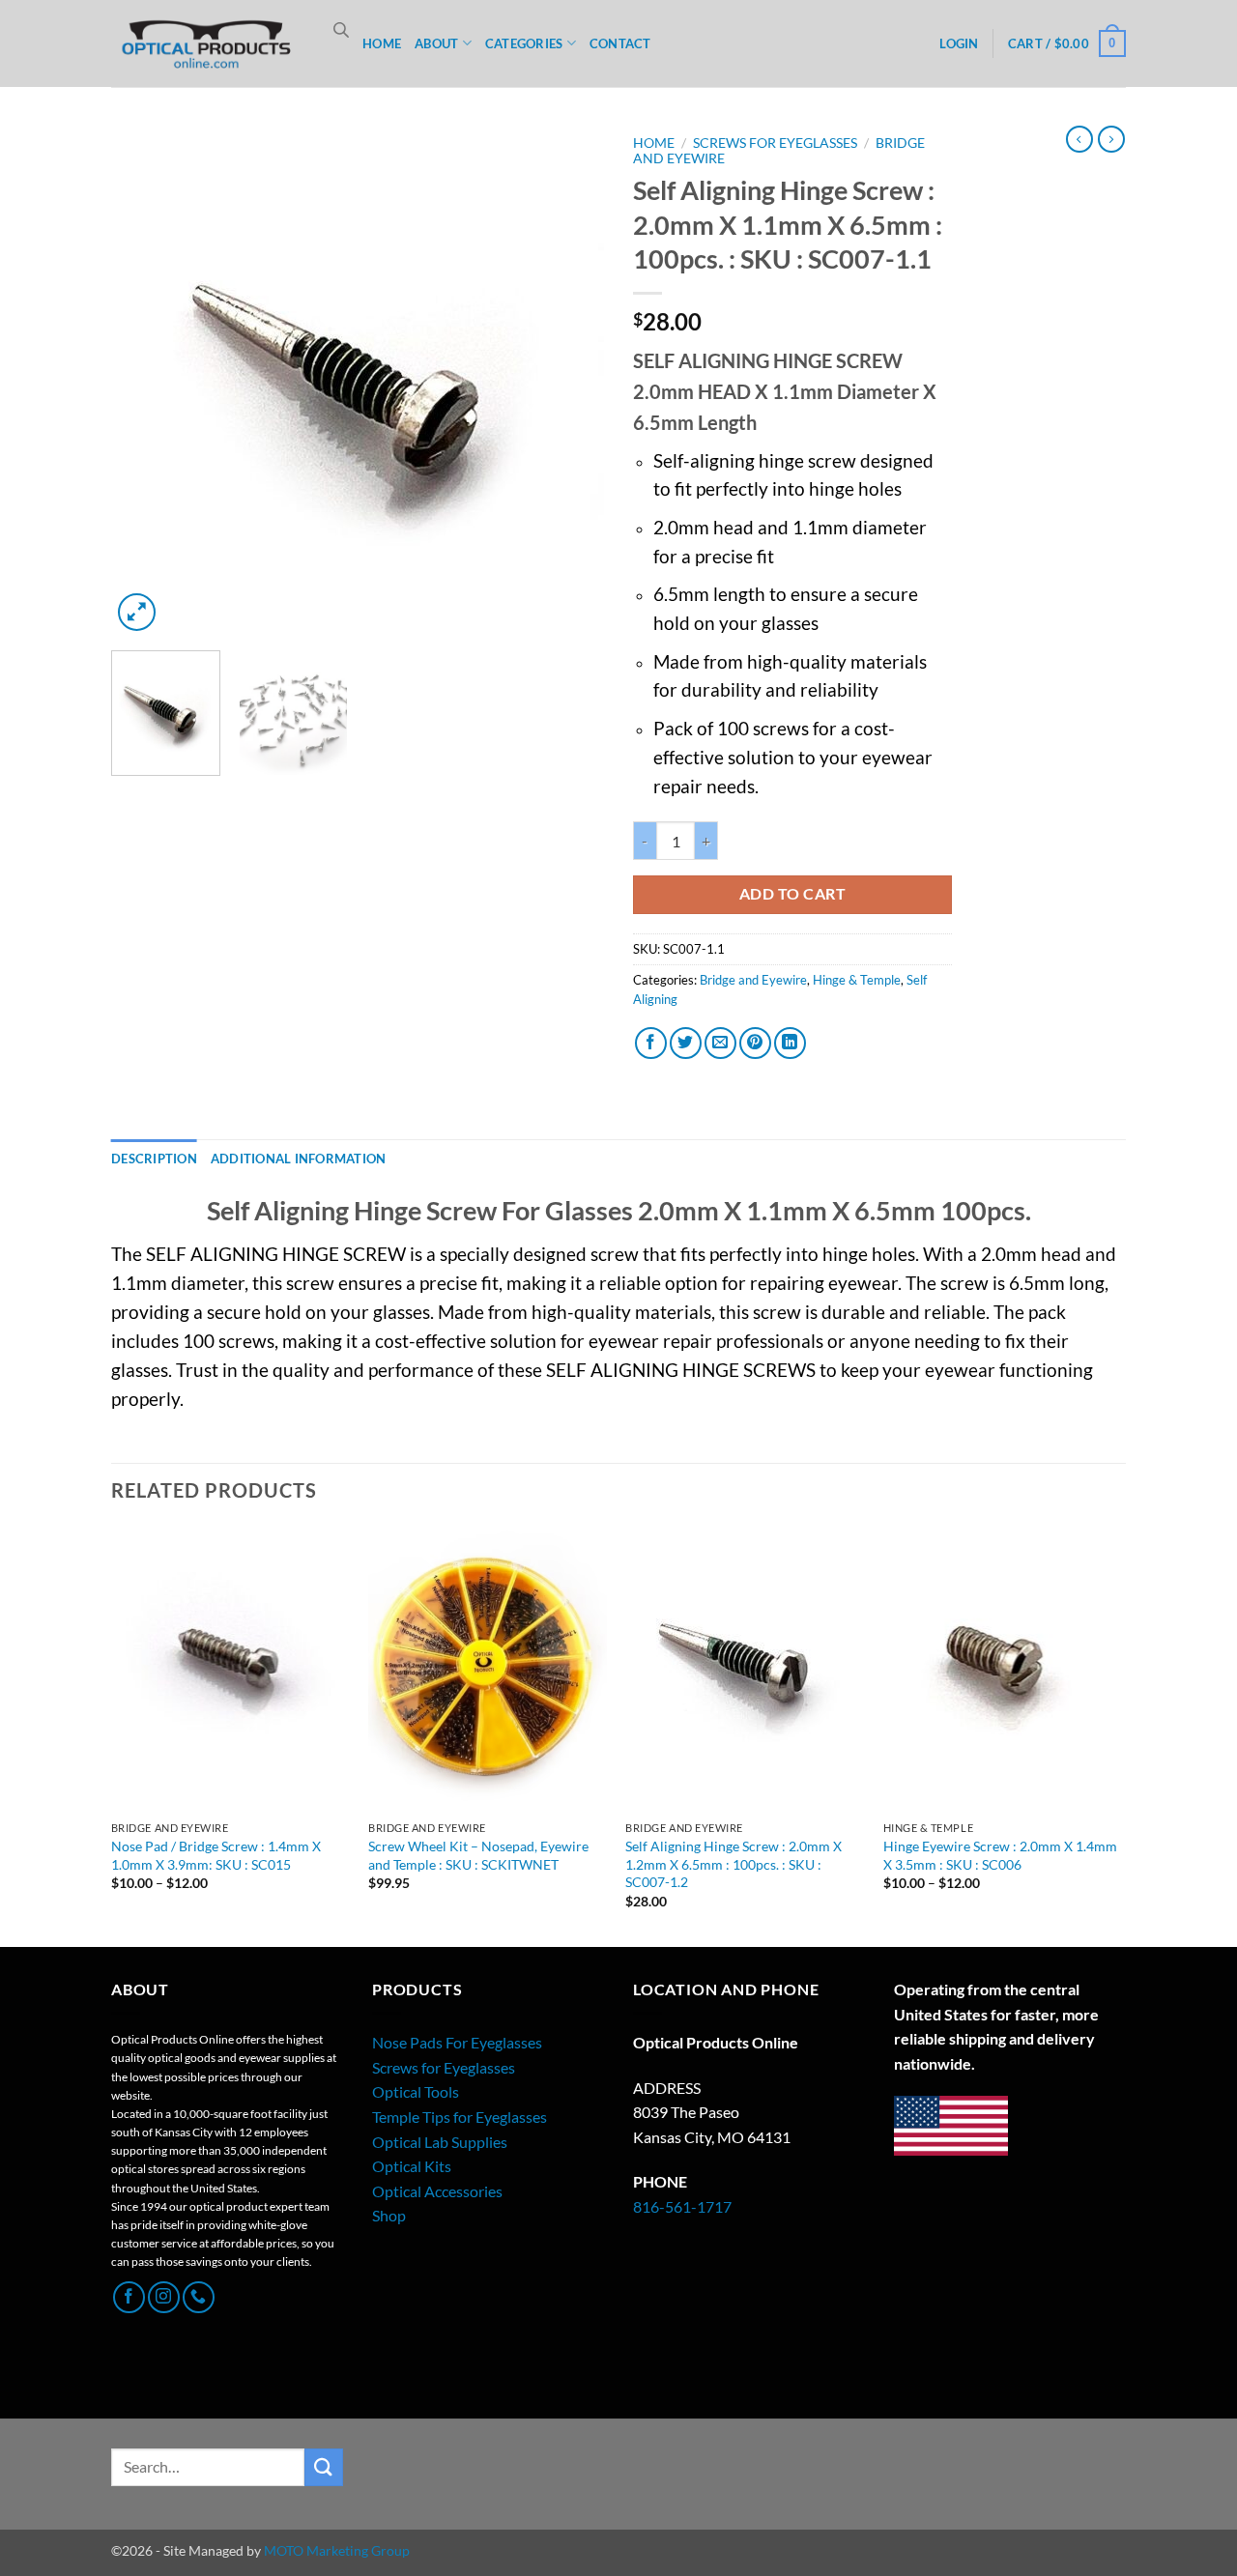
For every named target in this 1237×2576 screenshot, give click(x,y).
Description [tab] (154, 1159)
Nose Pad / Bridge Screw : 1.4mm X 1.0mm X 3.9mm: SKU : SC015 (216, 1855)
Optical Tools (416, 2091)
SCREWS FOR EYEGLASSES (775, 143)
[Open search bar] (341, 29)
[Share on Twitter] (686, 1043)
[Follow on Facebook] (129, 2297)
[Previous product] (1111, 139)
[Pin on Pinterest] (755, 1043)
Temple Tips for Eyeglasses (460, 2117)
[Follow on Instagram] (164, 2297)
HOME (382, 43)
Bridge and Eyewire (753, 980)
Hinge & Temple (857, 980)
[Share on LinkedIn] (790, 1043)
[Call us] (199, 2297)
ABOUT (436, 43)
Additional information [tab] (299, 1159)
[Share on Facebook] (651, 1043)
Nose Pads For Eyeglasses (457, 2042)
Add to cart (792, 894)
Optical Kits (412, 2166)
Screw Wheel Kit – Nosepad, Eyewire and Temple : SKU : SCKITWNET (478, 1855)
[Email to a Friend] (720, 1043)
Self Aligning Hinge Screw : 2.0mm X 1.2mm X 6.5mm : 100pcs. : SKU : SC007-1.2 (734, 1864)
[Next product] (1079, 139)
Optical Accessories (437, 2191)
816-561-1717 (682, 2206)
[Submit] (324, 2467)
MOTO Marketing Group (337, 2550)
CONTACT (620, 43)
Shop (389, 2215)
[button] (959, 43)
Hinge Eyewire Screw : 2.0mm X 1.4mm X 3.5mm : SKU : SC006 (1000, 1855)
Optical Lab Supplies (440, 2142)
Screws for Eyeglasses (444, 2067)
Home (654, 143)
